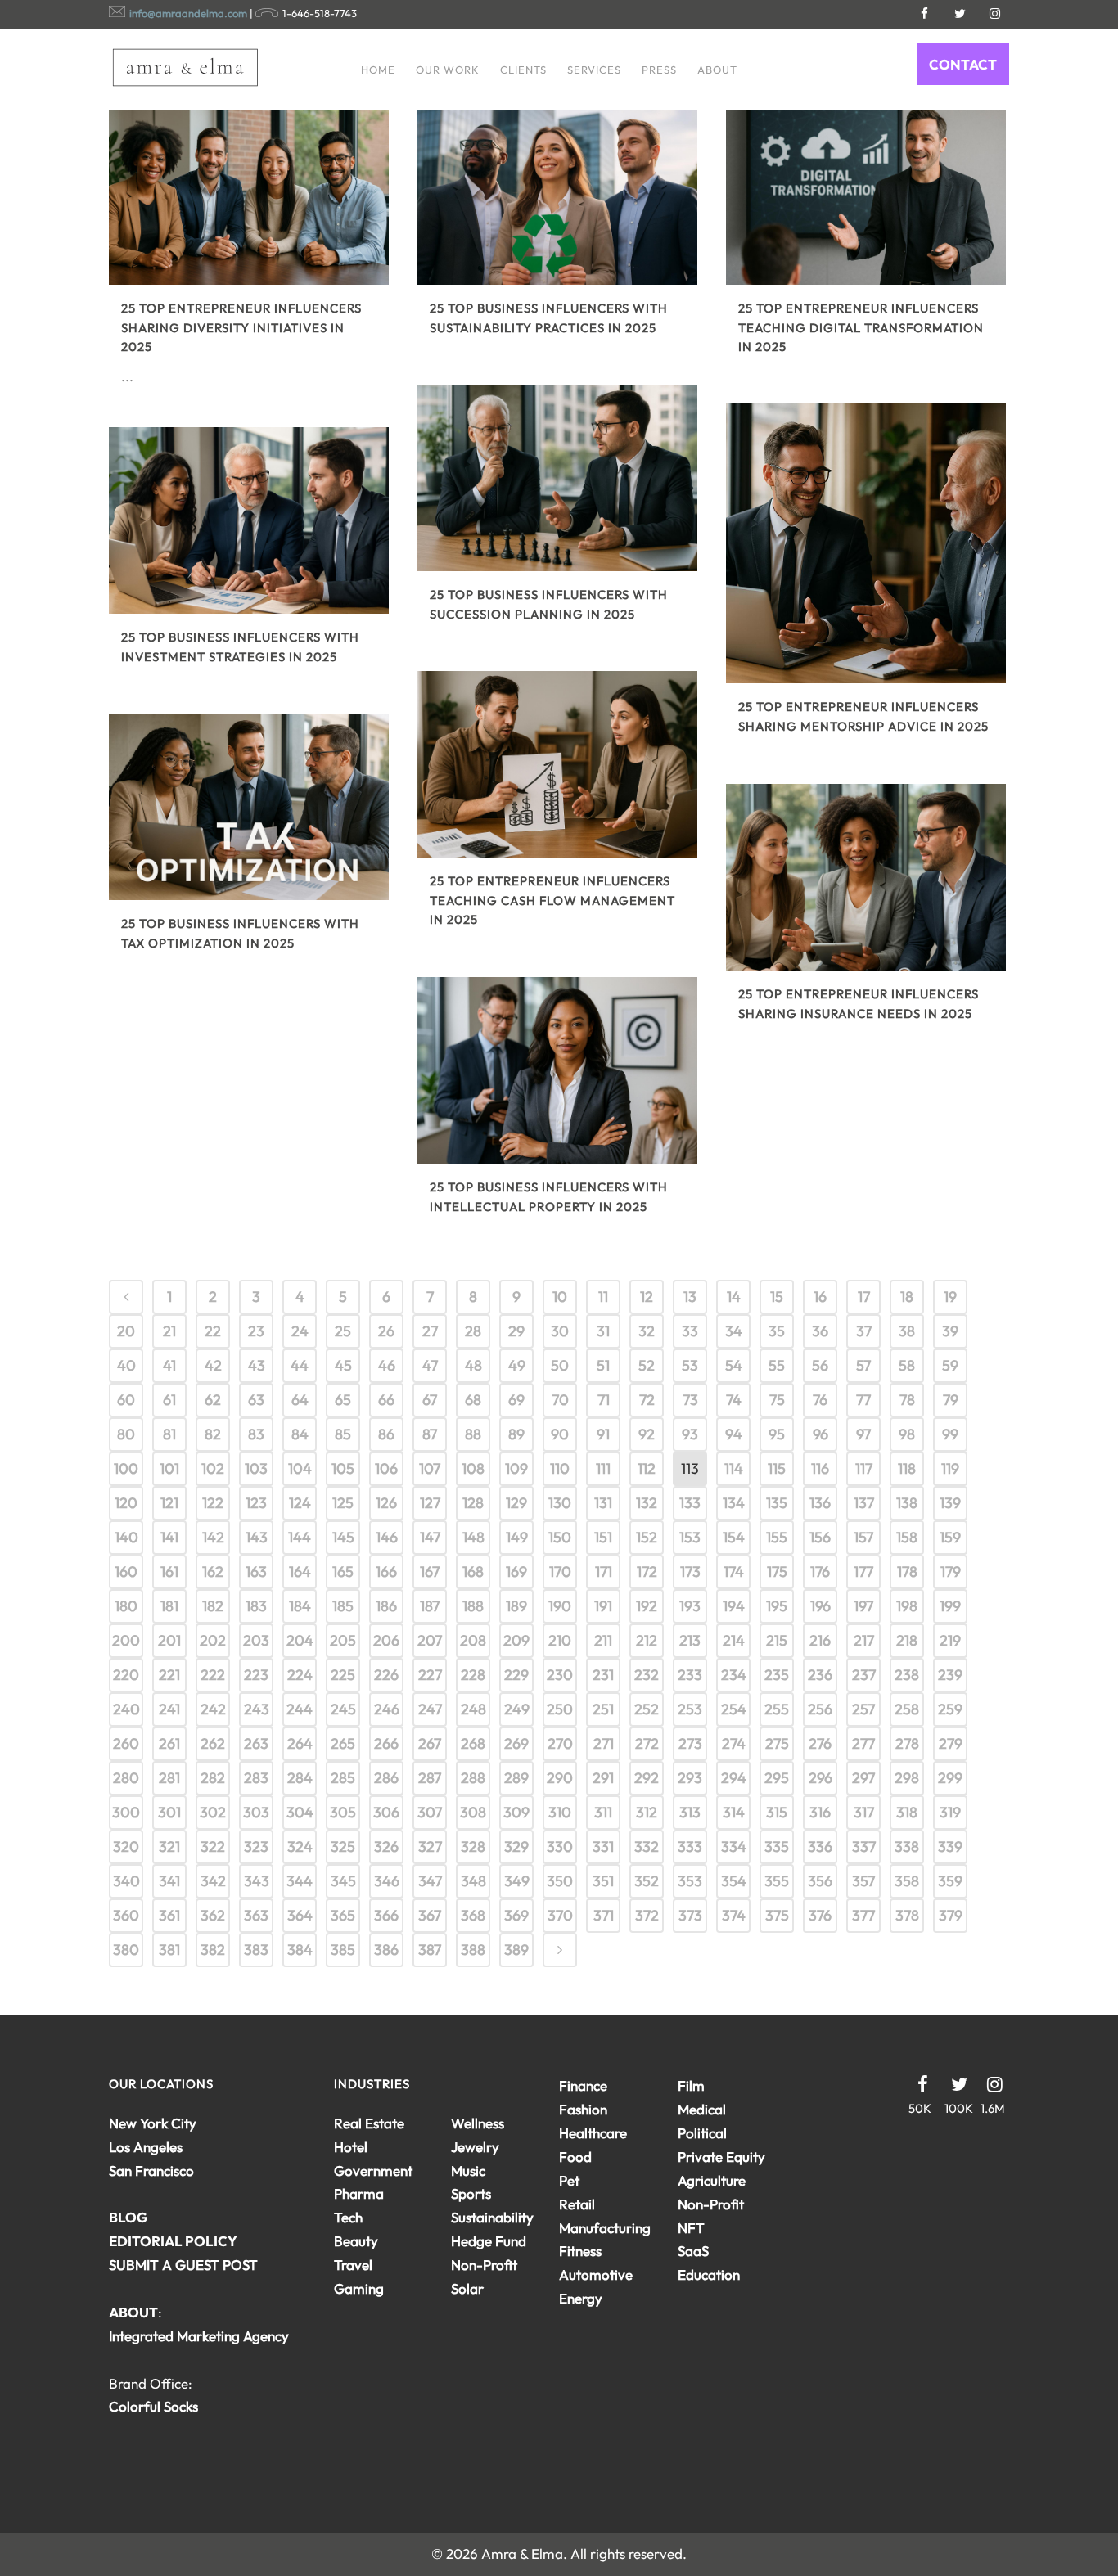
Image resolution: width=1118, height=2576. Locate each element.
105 (343, 1468)
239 (950, 1675)
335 (777, 1846)
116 (820, 1468)
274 (734, 1743)
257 (863, 1709)
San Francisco (151, 2171)
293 (690, 1778)
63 (256, 1400)
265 (343, 1743)
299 (950, 1778)
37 (864, 1331)
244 (300, 1709)
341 (169, 1881)
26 (386, 1331)
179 (951, 1572)
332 (647, 1846)
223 (256, 1675)
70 (560, 1400)
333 (690, 1846)
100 (126, 1468)
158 (907, 1537)
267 (430, 1743)
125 (343, 1503)
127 (430, 1503)
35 (777, 1331)
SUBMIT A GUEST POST (183, 2265)
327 (430, 1846)
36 (820, 1331)
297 (863, 1778)
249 (517, 1709)
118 (907, 1468)
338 (907, 1846)
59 (950, 1365)
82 (213, 1434)
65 (343, 1400)
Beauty (356, 2241)
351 (603, 1881)
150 (560, 1537)
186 (386, 1606)
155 (777, 1537)
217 (864, 1640)
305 (343, 1812)
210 (560, 1640)
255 (777, 1709)
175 (777, 1572)
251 (603, 1709)
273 (690, 1743)
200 (126, 1640)
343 (257, 1881)
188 (473, 1606)
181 (169, 1606)
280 (126, 1778)
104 (300, 1468)
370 (560, 1915)
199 (950, 1606)
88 (473, 1434)
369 (516, 1915)
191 (603, 1606)
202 (213, 1640)
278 (907, 1743)
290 (560, 1778)
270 (560, 1743)
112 (647, 1468)
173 (690, 1572)
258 (907, 1709)
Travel (353, 2265)
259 (950, 1709)
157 (863, 1537)
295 (777, 1778)
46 (387, 1365)
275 (777, 1743)
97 (863, 1434)
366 (386, 1915)
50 (560, 1365)
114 (734, 1468)
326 (386, 1846)
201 (169, 1640)
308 (473, 1812)
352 (647, 1881)
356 (820, 1881)
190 (560, 1606)
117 (864, 1468)
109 (516, 1468)
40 (126, 1365)
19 (950, 1297)
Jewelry (475, 2147)
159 (950, 1537)
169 (516, 1572)
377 (863, 1915)
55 (777, 1365)
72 (647, 1400)
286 (386, 1778)
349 (517, 1881)
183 (256, 1606)
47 (430, 1365)
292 (647, 1778)
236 (820, 1675)
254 (734, 1709)
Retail (577, 2204)
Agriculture (712, 2180)
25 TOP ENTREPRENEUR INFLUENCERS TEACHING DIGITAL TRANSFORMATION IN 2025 (861, 327)
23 (256, 1331)
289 (516, 1778)
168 (473, 1572)
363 (256, 1915)
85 (343, 1434)
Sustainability (492, 2217)
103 (256, 1468)
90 (560, 1434)
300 (126, 1812)
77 (863, 1400)
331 (603, 1846)
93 (690, 1434)
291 (603, 1778)
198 (907, 1606)
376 (820, 1915)
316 (820, 1812)
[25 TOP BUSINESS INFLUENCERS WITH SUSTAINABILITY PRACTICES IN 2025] (557, 191)
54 (734, 1365)
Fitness (580, 2251)
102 (213, 1468)
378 (907, 1915)
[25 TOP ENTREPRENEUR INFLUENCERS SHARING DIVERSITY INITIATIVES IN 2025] (249, 191)
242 (213, 1709)
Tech (348, 2217)
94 (734, 1434)
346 (387, 1881)
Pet (569, 2180)
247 (430, 1709)
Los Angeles (146, 2147)
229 (516, 1675)
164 (300, 1572)
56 (820, 1365)
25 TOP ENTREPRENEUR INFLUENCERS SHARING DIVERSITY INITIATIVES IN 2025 (241, 327)
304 (300, 1812)
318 (907, 1812)
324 (300, 1846)
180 (126, 1606)
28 (473, 1331)
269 (516, 1743)
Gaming (359, 2288)
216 (820, 1640)
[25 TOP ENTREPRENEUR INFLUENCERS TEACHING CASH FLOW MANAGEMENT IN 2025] (557, 764)
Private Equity (721, 2157)
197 (863, 1606)
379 (951, 1915)
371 (604, 1915)
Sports (471, 2193)
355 (777, 1881)
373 (690, 1915)
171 (604, 1572)
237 (864, 1675)
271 (604, 1743)
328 (473, 1846)
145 (343, 1537)
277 (863, 1743)
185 (343, 1606)
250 (560, 1709)
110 (560, 1468)
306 (386, 1812)
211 (603, 1640)
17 (864, 1297)
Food (575, 2157)
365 (343, 1915)
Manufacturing (605, 2228)
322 (213, 1846)
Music (468, 2171)
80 (126, 1434)
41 (169, 1365)
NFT (691, 2228)
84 (300, 1434)
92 (647, 1434)
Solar (467, 2288)
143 (257, 1537)
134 (734, 1503)
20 (126, 1331)
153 (690, 1537)
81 (169, 1434)
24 (300, 1331)
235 (777, 1675)
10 (560, 1297)
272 (647, 1743)
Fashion (583, 2109)
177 (863, 1572)
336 (820, 1846)
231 (603, 1675)
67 (430, 1400)
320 (126, 1846)
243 (257, 1709)
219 (950, 1640)
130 (560, 1503)
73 (690, 1400)
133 (690, 1503)
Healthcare (593, 2133)
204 (300, 1640)
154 (734, 1537)
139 (950, 1503)
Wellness (478, 2123)
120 (126, 1503)
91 (603, 1434)
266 (386, 1743)
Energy (581, 2298)
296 (820, 1778)
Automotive (596, 2274)
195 (777, 1606)
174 (734, 1572)
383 (256, 1950)
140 (126, 1537)
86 (386, 1434)
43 (257, 1365)
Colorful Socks (153, 2406)
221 (169, 1675)
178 (907, 1572)
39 (950, 1331)
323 (256, 1846)
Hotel (351, 2147)
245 (343, 1709)
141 (169, 1537)
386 (386, 1950)
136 (820, 1503)
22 (213, 1331)
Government (373, 2171)
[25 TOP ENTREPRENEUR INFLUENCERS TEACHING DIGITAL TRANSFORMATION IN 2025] (866, 191)
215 (777, 1640)
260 (126, 1743)
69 (516, 1400)
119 (950, 1468)
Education (709, 2274)
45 (343, 1365)
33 (690, 1331)
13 (690, 1297)
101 (169, 1468)
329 (516, 1846)
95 (777, 1434)
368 (473, 1915)
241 (169, 1709)
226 (386, 1675)
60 (126, 1400)
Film (691, 2085)
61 (169, 1400)
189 (516, 1606)
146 (387, 1537)
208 (473, 1640)
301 (169, 1812)
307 (430, 1812)
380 (126, 1950)
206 (386, 1640)
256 (820, 1709)
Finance (583, 2085)
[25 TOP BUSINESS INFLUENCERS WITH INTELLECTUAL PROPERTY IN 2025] (557, 1070)
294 (734, 1778)
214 (734, 1640)
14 (734, 1297)
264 (300, 1743)
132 (647, 1503)
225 (343, 1675)
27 (430, 1331)
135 (777, 1503)
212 (647, 1640)
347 (430, 1881)
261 (169, 1743)
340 (126, 1881)
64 (300, 1400)
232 (647, 1675)
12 (647, 1297)
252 (647, 1709)
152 (647, 1537)
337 (864, 1846)
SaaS (693, 2251)
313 (690, 1812)
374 (734, 1915)
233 (690, 1675)
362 (213, 1915)
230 (560, 1675)
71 (604, 1400)
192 (647, 1606)
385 (343, 1950)
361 (169, 1915)
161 (169, 1572)
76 (820, 1400)
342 (213, 1881)
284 (300, 1778)
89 (516, 1434)
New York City (153, 2123)
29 (516, 1331)
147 (430, 1537)
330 (560, 1846)
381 (169, 1950)
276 (820, 1743)
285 (343, 1778)
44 (300, 1365)
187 (430, 1606)
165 (343, 1572)
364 (300, 1915)
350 (560, 1881)
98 (907, 1434)
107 (430, 1468)
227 (430, 1675)
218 (907, 1640)
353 (690, 1881)
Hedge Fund (489, 2241)
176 (820, 1572)
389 (516, 1950)
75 (777, 1400)
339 (950, 1846)
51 (603, 1365)
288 (473, 1778)
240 (126, 1709)
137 (864, 1503)
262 (213, 1743)
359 (950, 1881)
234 (734, 1675)
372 (647, 1915)
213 (690, 1640)
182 (213, 1606)
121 (169, 1503)
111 (603, 1468)
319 (950, 1812)
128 (473, 1503)
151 (603, 1537)
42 (213, 1365)
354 (734, 1881)
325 (343, 1846)
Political (702, 2133)
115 (777, 1468)
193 (690, 1606)
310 (560, 1812)
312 (647, 1812)
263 (256, 1743)
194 (734, 1606)
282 (213, 1778)
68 (473, 1400)
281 (169, 1778)
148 (473, 1537)
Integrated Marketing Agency (199, 2336)
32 (647, 1331)
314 (734, 1812)
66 (386, 1400)
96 (820, 1434)
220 (126, 1675)
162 (213, 1572)
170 (560, 1572)
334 (734, 1846)
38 (907, 1331)
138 (907, 1503)
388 (473, 1950)
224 (300, 1675)
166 (386, 1572)
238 (907, 1675)
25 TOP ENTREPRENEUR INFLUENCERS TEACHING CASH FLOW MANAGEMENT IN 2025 (552, 900)
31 (603, 1331)
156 (820, 1537)
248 (473, 1709)
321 (169, 1846)
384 (300, 1950)
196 (820, 1606)
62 (213, 1400)
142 (213, 1537)
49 (517, 1365)
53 (690, 1365)
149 (517, 1537)
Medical (702, 2109)
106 (386, 1468)
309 (516, 1812)
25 (343, 1331)
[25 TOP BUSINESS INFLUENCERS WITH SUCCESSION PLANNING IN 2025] (557, 478)
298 (907, 1778)
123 (256, 1503)
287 (430, 1778)
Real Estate (369, 2123)
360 (126, 1915)
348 (473, 1881)
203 (256, 1640)
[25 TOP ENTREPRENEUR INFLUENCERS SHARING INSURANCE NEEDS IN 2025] (866, 877)
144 (300, 1537)
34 (734, 1331)
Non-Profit (484, 2265)
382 (213, 1950)
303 (256, 1812)
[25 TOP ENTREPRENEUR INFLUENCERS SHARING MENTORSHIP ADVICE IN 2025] (866, 543)
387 (430, 1950)
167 (430, 1572)
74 (734, 1400)
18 (907, 1297)
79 (951, 1400)
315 (777, 1812)
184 (300, 1606)
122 (213, 1503)
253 (690, 1709)
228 (473, 1675)
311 (603, 1812)
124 (300, 1503)
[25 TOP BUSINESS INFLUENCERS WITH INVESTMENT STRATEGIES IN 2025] (249, 520)
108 (473, 1468)
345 (343, 1881)
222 (213, 1675)
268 (473, 1743)
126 (386, 1503)
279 (951, 1743)
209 (516, 1640)
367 (430, 1915)
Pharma (359, 2193)
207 (430, 1640)
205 (343, 1640)
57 (863, 1365)
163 (256, 1572)
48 (473, 1365)
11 (603, 1297)
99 (950, 1434)
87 (430, 1434)
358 (907, 1881)
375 (777, 1915)
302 (213, 1812)
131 (603, 1503)
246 (387, 1709)
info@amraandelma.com (189, 13)
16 (820, 1297)
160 (126, 1572)
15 (777, 1297)
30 (560, 1331)
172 (647, 1572)
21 (169, 1331)
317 (864, 1812)
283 (256, 1778)
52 (647, 1365)
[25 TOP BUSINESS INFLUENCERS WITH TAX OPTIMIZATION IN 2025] (249, 807)
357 (863, 1881)
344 (300, 1881)
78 (907, 1400)
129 (516, 1503)
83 (256, 1434)
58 (907, 1365)
